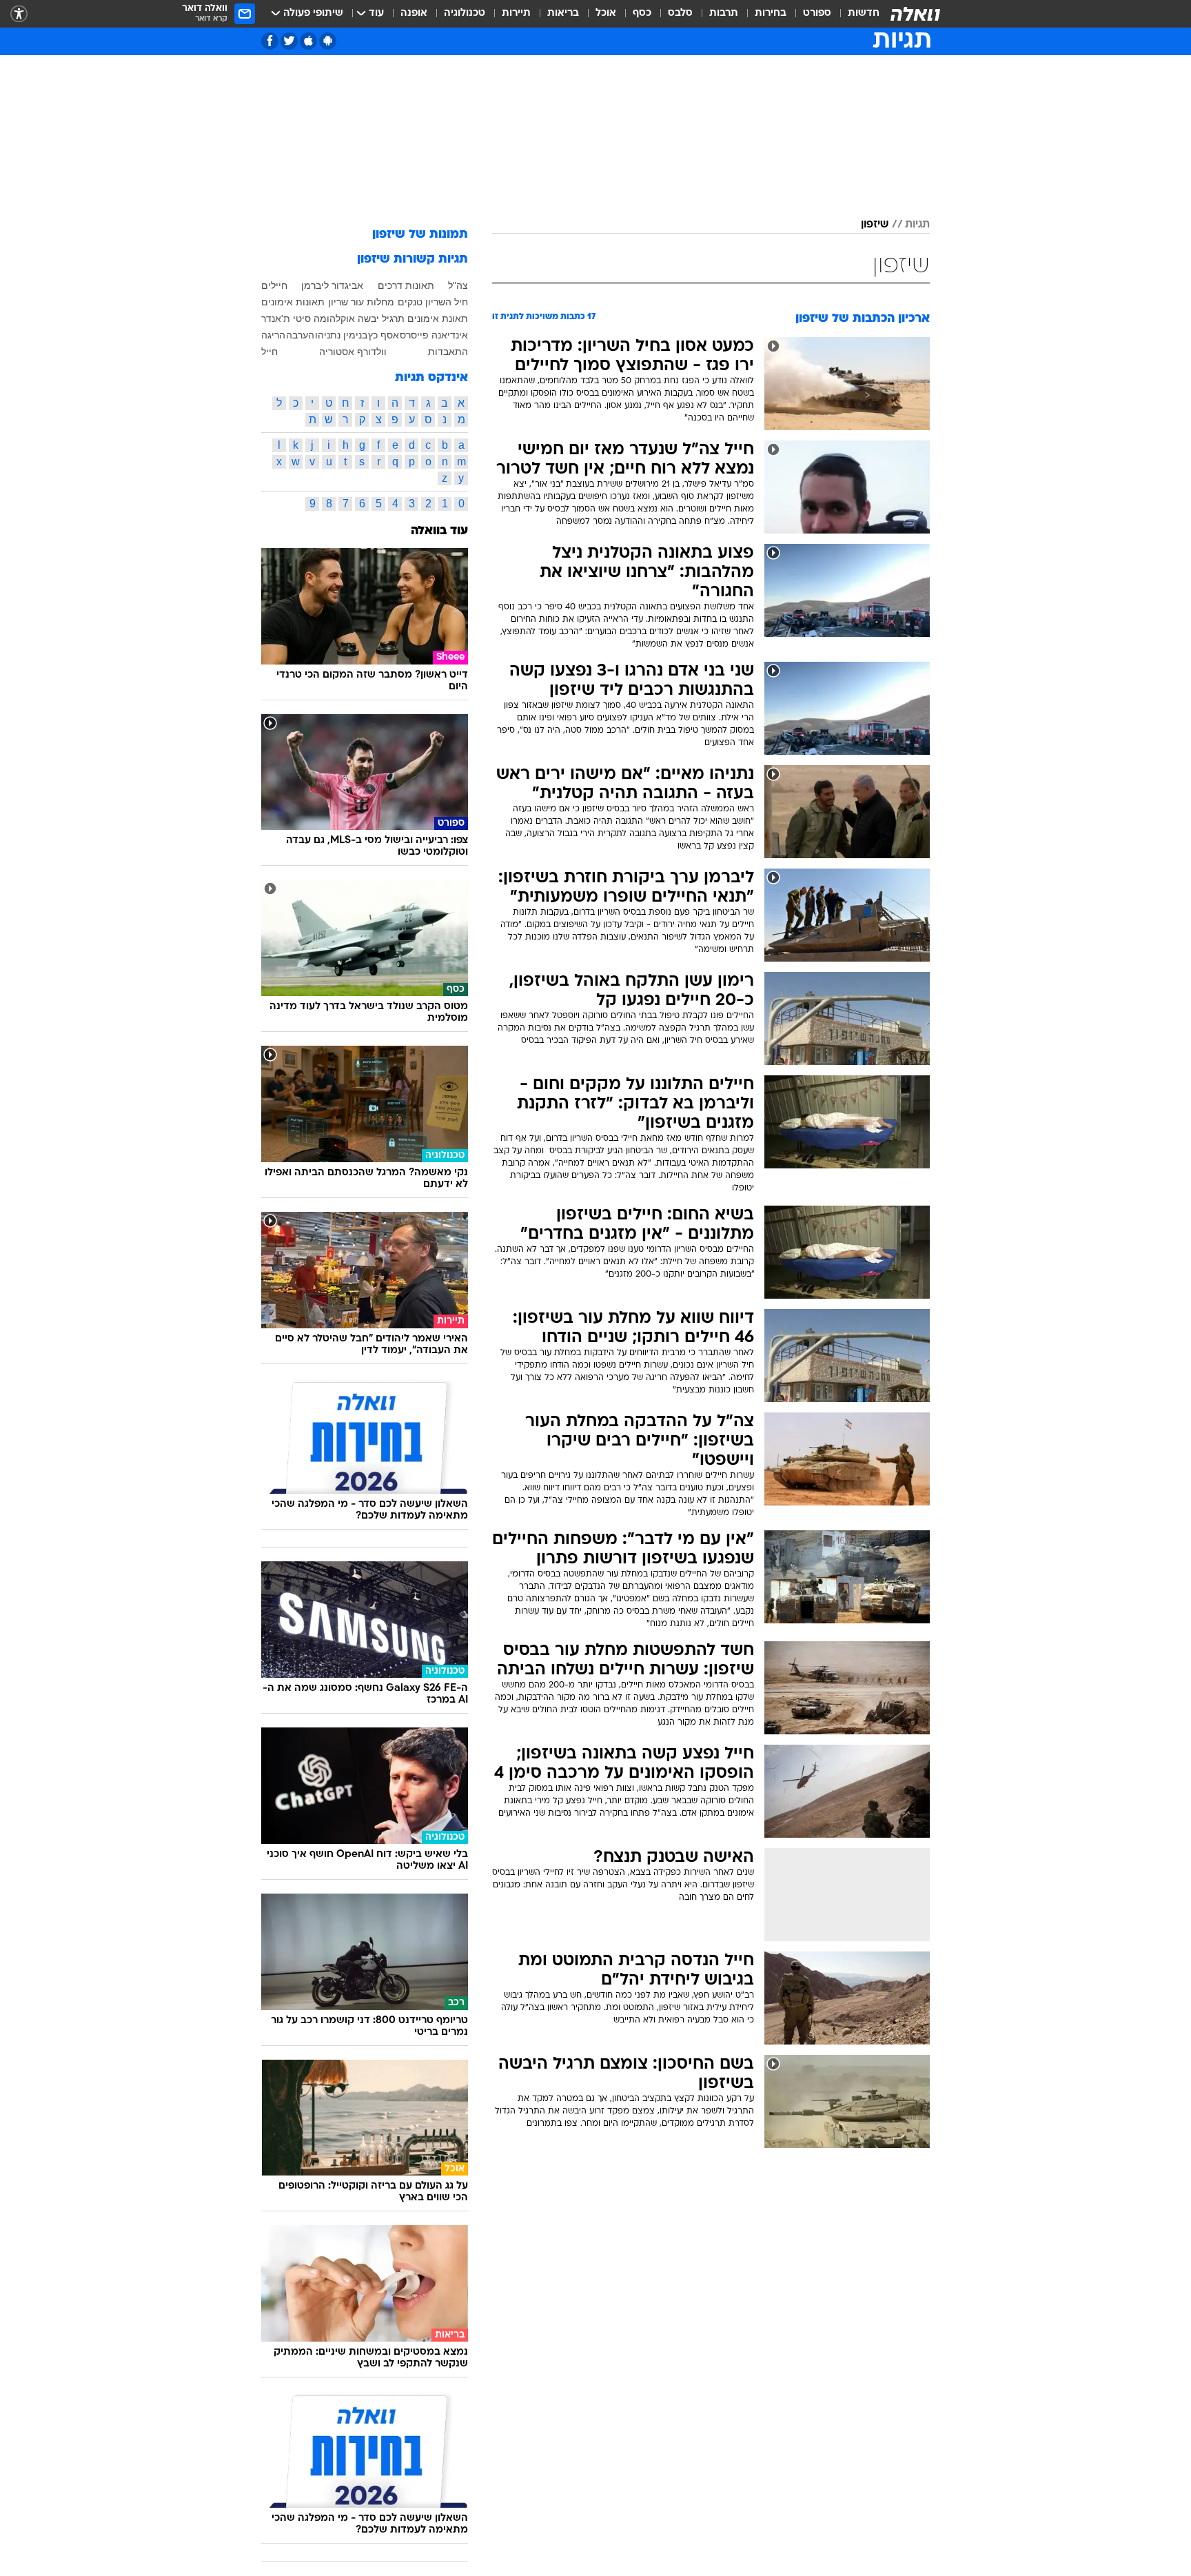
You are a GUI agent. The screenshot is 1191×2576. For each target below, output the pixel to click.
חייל (269, 352)
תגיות (917, 225)
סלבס (680, 13)
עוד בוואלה (439, 531)
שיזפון (875, 225)
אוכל (606, 13)
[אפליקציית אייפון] (308, 41)
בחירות (771, 13)
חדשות (864, 13)
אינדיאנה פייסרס (434, 335)
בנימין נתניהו (341, 335)
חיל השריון (447, 302)
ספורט (817, 13)
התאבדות (448, 352)
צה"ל (458, 285)
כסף (642, 13)
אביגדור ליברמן (332, 285)
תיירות (516, 13)
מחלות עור (373, 302)
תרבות (724, 13)
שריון (338, 302)
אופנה (414, 13)
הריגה (273, 335)
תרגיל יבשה (381, 318)
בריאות (563, 13)
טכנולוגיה (465, 13)
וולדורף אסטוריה (353, 352)
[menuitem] (855, 14)
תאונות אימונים (293, 302)
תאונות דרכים (406, 285)
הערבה (300, 335)
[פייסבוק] (270, 41)
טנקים (410, 302)
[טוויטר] (289, 41)
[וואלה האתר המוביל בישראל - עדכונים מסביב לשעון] (915, 14)
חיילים (274, 285)
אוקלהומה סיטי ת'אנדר (308, 318)
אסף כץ (384, 335)
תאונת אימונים (438, 318)
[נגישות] (19, 14)
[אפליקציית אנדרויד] (328, 41)
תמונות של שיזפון (420, 235)
